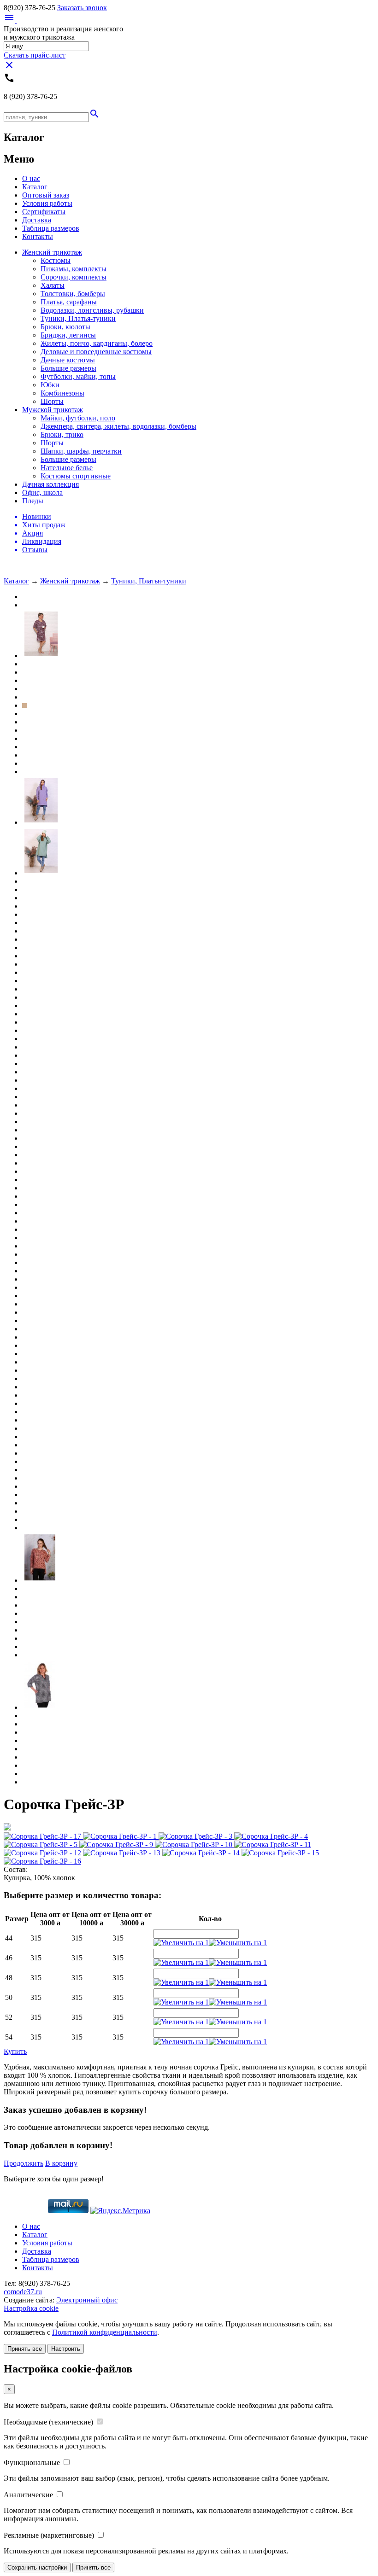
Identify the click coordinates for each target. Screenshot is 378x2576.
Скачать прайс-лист (35, 55)
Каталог (35, 187)
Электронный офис (87, 2300)
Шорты (52, 401)
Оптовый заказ (46, 195)
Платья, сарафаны (69, 302)
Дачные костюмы (68, 360)
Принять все (25, 2349)
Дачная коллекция (50, 484)
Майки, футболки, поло (78, 418)
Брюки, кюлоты (65, 327)
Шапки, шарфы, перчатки (81, 451)
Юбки (50, 385)
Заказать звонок (82, 8)
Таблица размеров (51, 228)
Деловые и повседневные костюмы (96, 352)
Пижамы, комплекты (74, 269)
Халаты (53, 285)
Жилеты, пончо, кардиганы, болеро (97, 343)
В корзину (61, 2163)
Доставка (37, 220)
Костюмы (56, 260)
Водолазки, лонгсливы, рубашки (92, 310)
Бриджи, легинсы (68, 335)
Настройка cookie (31, 2308)
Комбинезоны (62, 393)
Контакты (38, 236)
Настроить (66, 2349)
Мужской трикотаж (53, 410)
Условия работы (47, 203)
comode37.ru (23, 2292)
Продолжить (24, 2163)
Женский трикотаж (52, 252)
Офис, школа (42, 492)
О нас (31, 178)
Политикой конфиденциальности (105, 2332)
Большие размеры (68, 368)
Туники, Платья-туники (78, 318)
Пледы (33, 501)
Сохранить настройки (37, 2567)
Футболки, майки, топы (78, 376)
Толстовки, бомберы (73, 294)
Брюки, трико (62, 434)
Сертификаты (44, 212)
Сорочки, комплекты (74, 277)
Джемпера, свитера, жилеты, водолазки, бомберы (118, 426)
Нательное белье (67, 468)
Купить (15, 2051)
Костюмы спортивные (76, 476)
